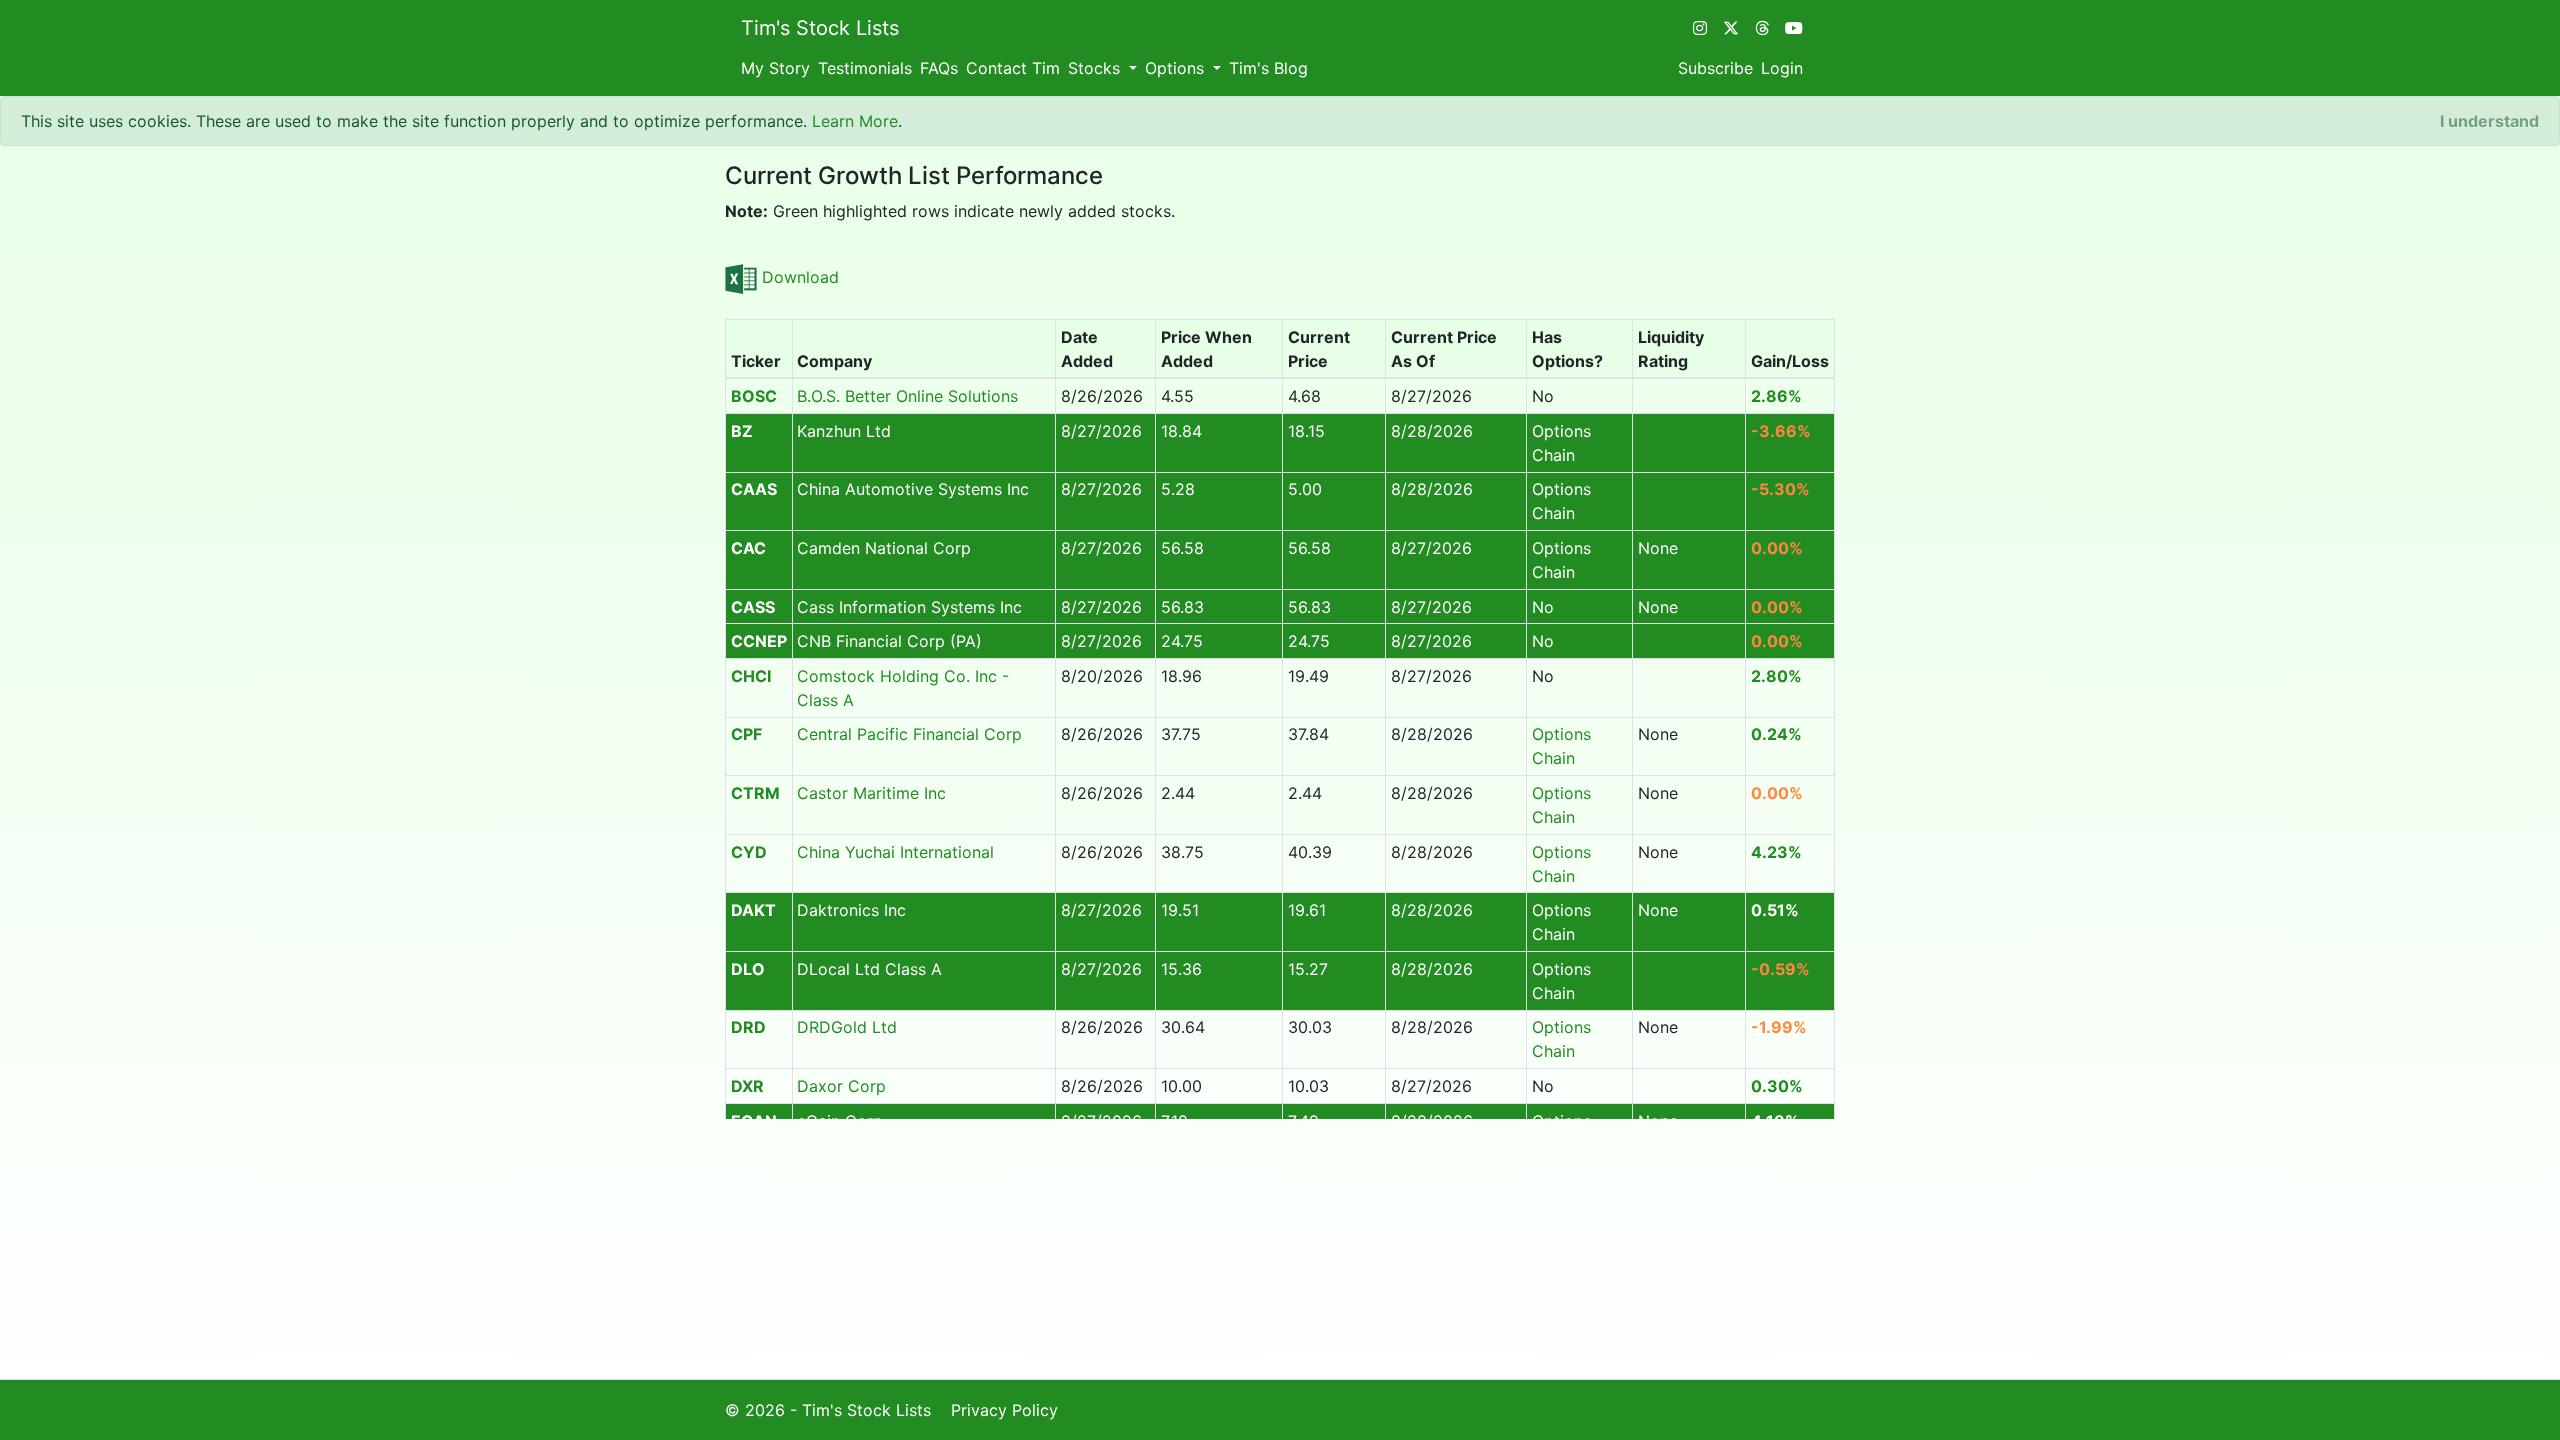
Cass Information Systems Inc (909, 607)
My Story (775, 68)
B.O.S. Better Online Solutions (907, 396)
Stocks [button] (1096, 68)
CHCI (751, 676)
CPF (746, 734)
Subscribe (1715, 68)
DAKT (753, 910)
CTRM (755, 793)
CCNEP (759, 641)
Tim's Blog (1268, 68)
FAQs (939, 68)
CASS (753, 607)
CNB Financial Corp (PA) (889, 641)
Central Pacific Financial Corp (909, 734)
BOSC (754, 396)
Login (1782, 68)
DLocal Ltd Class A (869, 969)
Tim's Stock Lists (820, 28)
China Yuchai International (895, 852)
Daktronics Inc (851, 910)
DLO (748, 969)
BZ (742, 431)
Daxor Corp (841, 1086)
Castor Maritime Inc (871, 793)
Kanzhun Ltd (844, 431)
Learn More (855, 121)
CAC (748, 548)
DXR (747, 1086)
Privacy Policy (1004, 1410)
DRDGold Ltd (847, 1027)
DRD (748, 1027)
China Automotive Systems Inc (913, 489)
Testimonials (865, 68)
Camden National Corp (884, 548)
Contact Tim (1013, 68)
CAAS (754, 489)
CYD (749, 852)
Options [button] (1177, 68)
